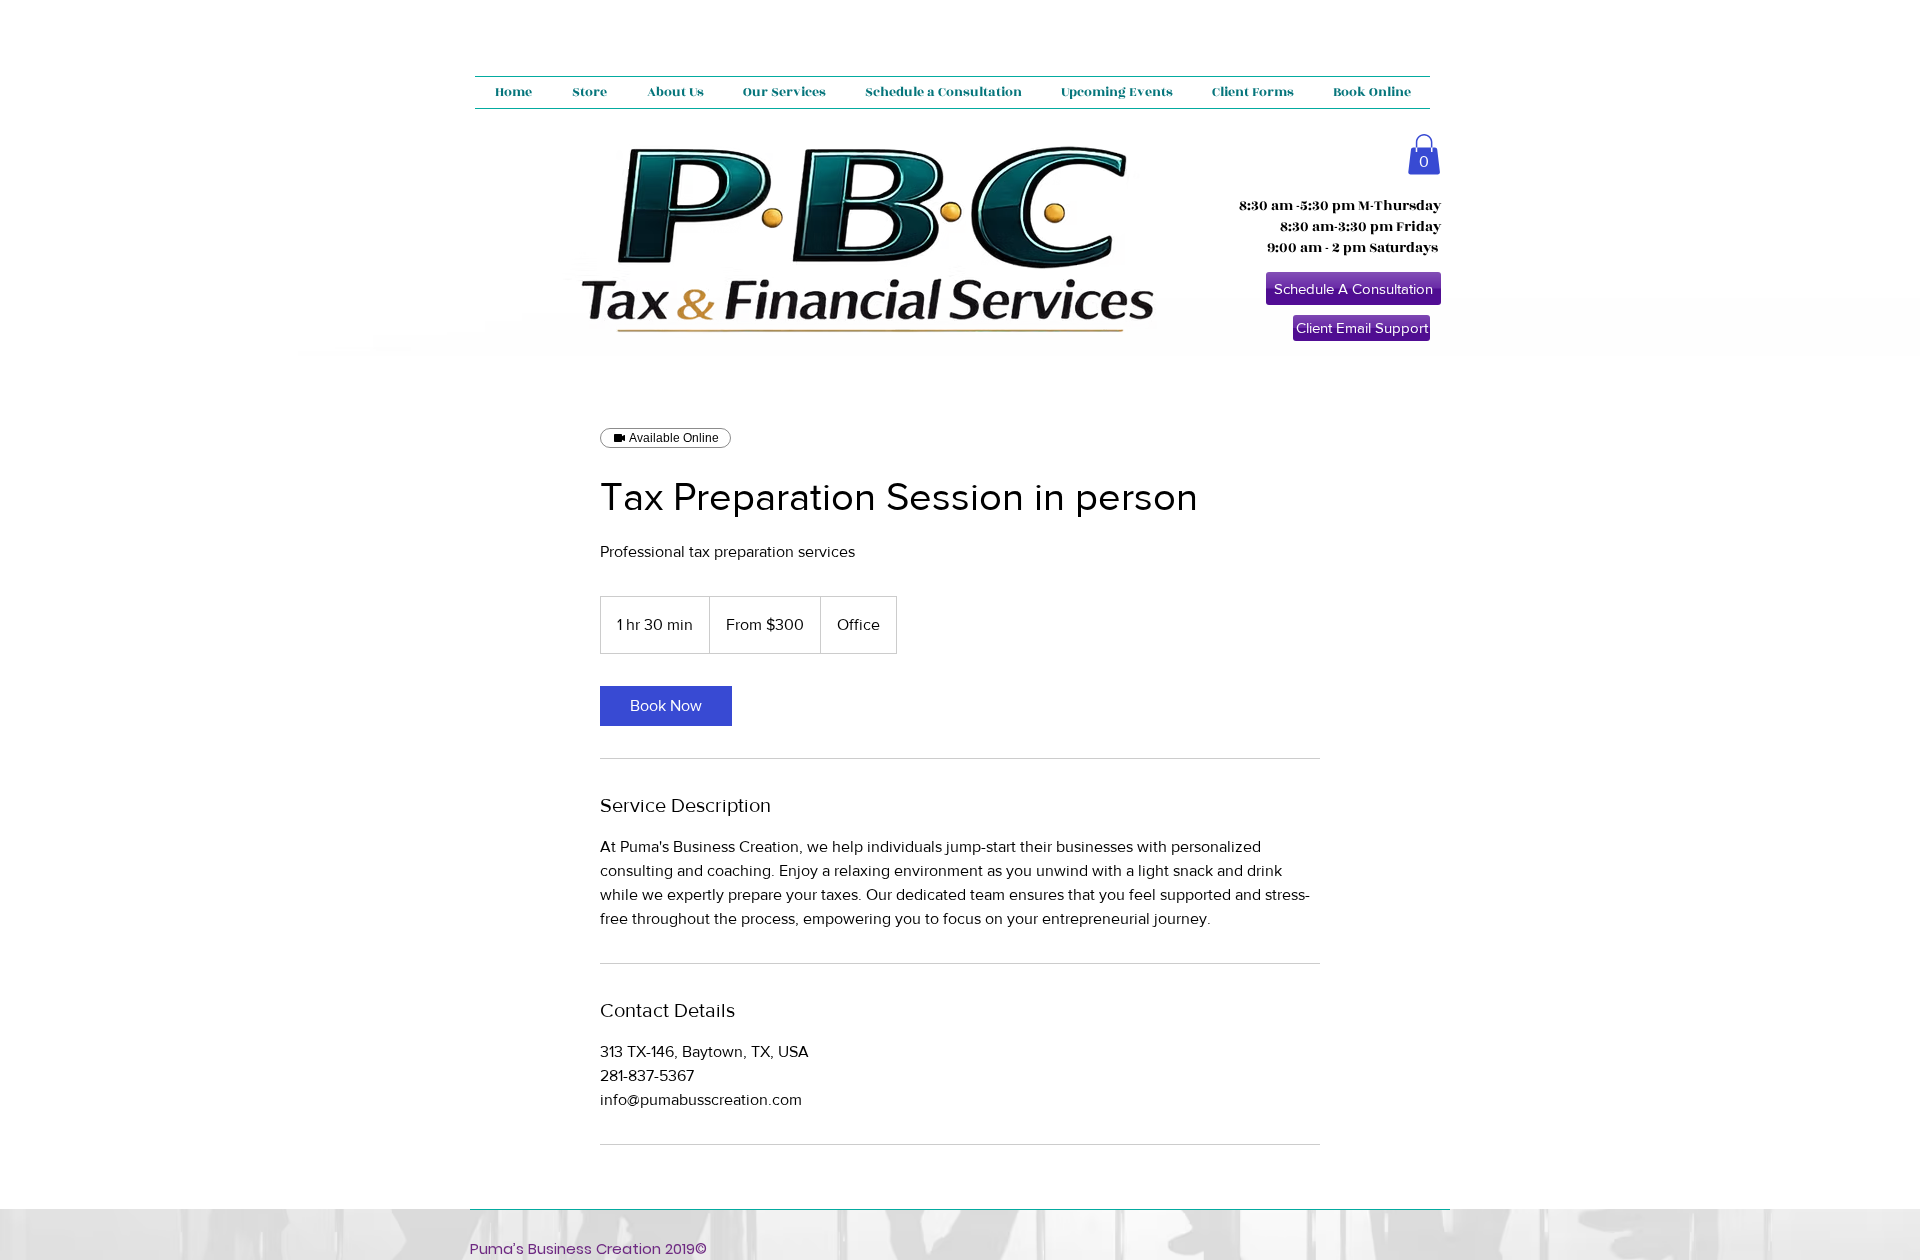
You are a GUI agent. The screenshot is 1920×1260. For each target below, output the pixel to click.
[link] (666, 706)
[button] (1424, 154)
